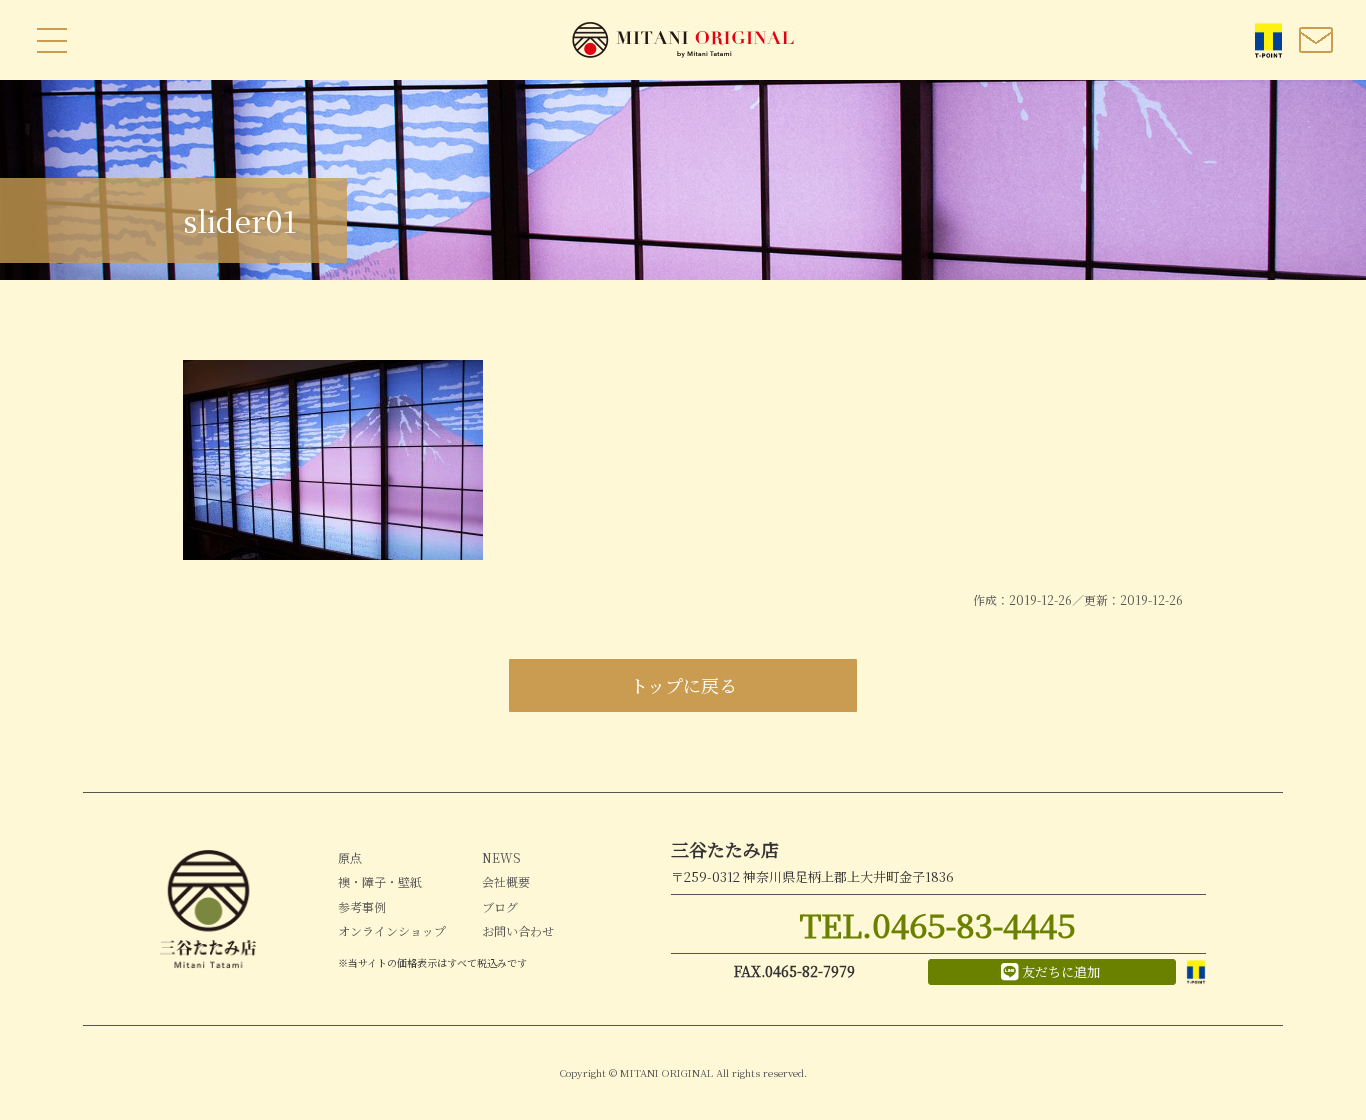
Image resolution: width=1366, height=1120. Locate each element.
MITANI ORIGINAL (683, 40)
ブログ (500, 906)
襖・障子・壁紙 (380, 881)
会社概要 (506, 881)
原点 (350, 857)
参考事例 (362, 906)
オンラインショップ (392, 930)
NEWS (501, 857)
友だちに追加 (1061, 971)
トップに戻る (683, 685)
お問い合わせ (518, 930)
